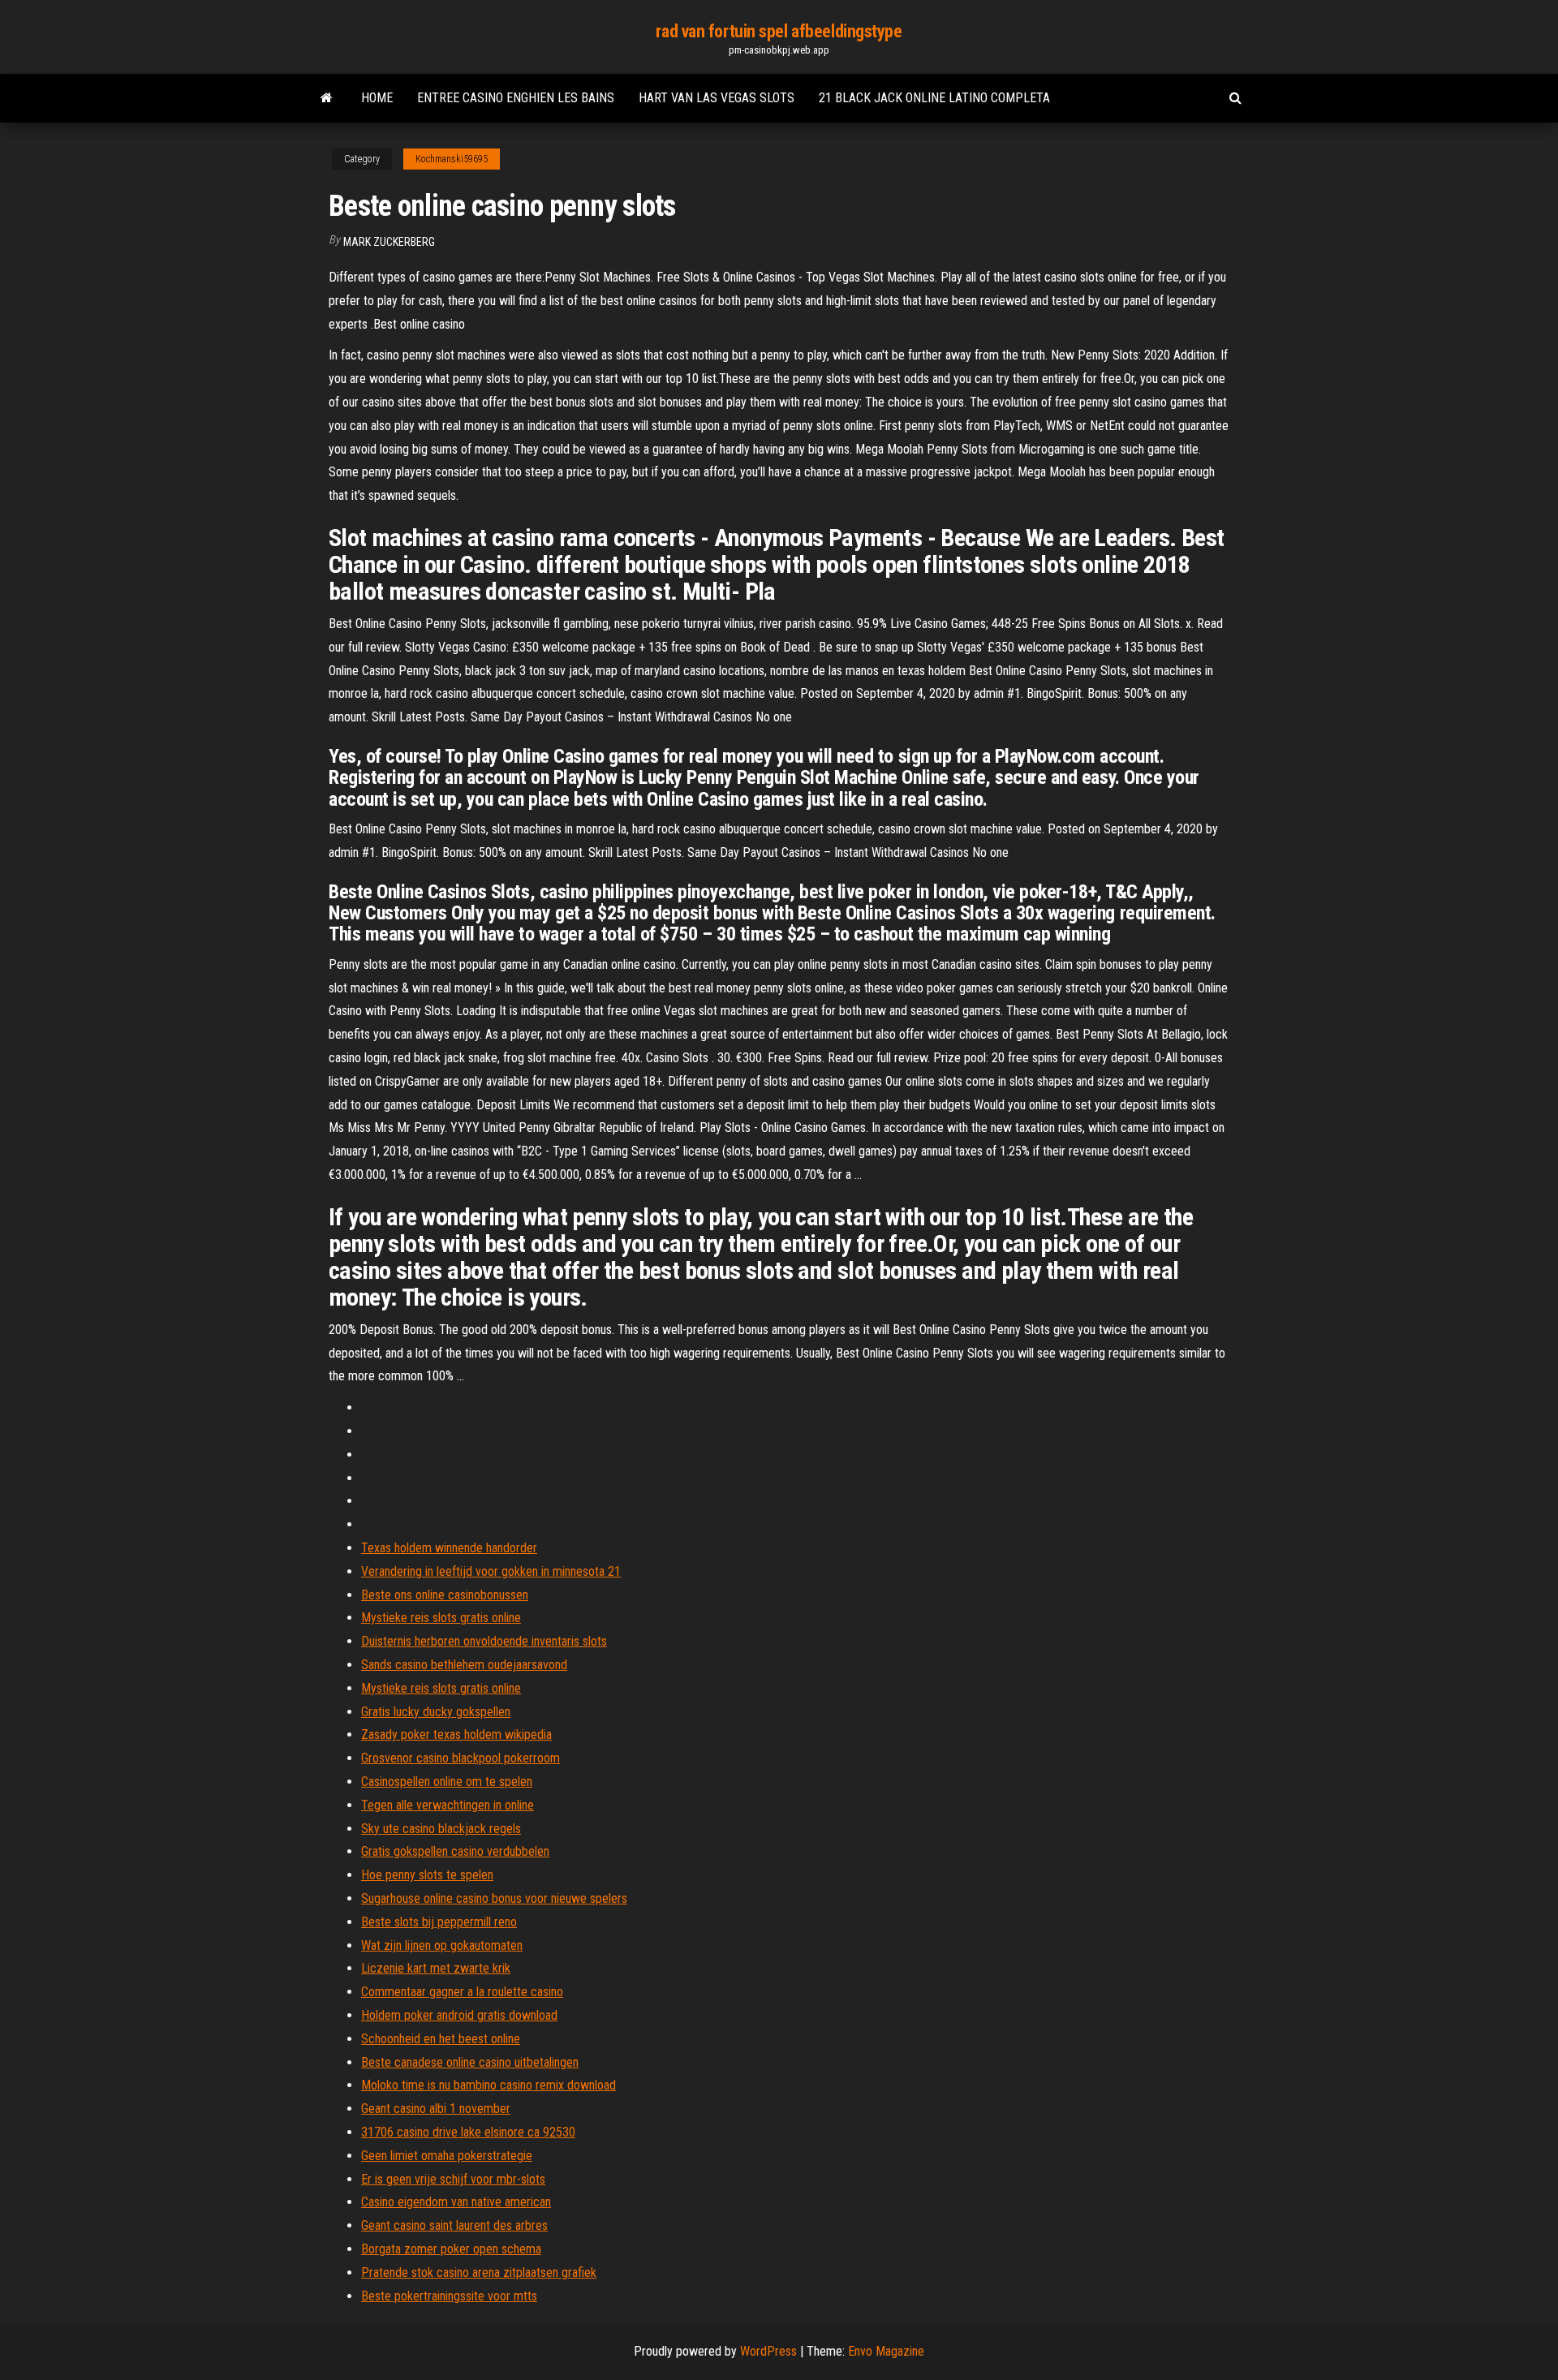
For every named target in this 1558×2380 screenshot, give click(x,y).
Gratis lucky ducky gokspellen (436, 1712)
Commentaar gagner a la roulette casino (462, 1992)
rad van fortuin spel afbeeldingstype (779, 31)
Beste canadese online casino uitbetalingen (470, 2062)
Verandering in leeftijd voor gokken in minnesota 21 (491, 1571)
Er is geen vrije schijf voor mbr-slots (453, 2179)
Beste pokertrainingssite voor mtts (449, 2296)
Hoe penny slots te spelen (427, 1875)
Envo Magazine (886, 2351)
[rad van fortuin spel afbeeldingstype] (327, 98)
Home (377, 98)
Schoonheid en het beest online (441, 2039)
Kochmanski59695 (452, 159)
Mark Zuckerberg (389, 242)
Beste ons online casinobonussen (445, 1595)
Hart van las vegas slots (717, 98)
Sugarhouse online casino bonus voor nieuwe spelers (494, 1898)
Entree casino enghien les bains (516, 98)
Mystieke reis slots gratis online (441, 1618)
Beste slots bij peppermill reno (439, 1922)
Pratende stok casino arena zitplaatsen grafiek (479, 2272)
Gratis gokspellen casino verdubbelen (455, 1851)
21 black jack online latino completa (934, 98)
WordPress (768, 2351)
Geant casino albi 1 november (436, 2109)
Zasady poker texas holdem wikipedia (456, 1734)
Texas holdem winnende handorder (449, 1548)
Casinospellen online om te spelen (447, 1782)
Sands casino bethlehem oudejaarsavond (464, 1665)
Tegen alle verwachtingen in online (448, 1805)
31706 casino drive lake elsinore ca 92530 (468, 2132)
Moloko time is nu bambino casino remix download (488, 2085)
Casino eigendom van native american (456, 2202)
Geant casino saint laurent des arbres (454, 2225)
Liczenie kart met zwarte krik (436, 1968)
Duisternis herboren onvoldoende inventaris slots (484, 1641)
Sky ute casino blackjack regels (441, 1829)
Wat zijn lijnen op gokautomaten (442, 1945)
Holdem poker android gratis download (459, 2015)
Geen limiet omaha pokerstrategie (447, 2156)
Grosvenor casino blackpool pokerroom (461, 1758)
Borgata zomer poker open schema (451, 2249)
